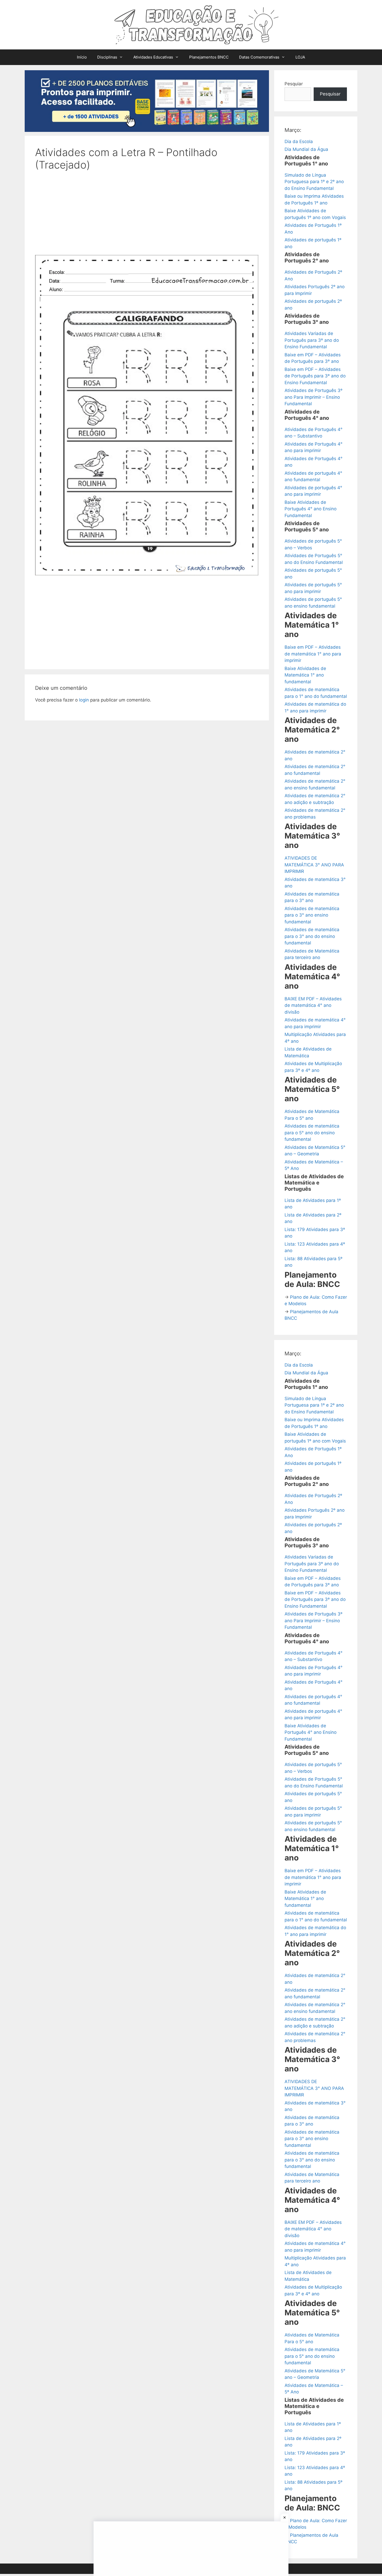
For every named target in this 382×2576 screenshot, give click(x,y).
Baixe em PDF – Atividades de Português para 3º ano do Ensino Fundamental (315, 376)
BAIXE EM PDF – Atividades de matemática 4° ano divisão (313, 1005)
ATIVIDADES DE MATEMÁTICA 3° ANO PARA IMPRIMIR (314, 865)
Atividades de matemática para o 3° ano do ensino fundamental (312, 936)
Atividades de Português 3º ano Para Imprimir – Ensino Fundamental (314, 397)
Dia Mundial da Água (306, 149)
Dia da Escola (299, 141)
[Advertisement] (147, 216)
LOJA (300, 57)
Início (82, 57)
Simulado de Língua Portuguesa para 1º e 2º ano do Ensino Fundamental (314, 182)
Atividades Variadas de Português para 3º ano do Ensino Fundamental (312, 340)
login (84, 700)
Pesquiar (294, 84)
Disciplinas (107, 57)
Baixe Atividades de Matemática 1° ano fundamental (305, 675)
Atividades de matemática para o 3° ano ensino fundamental (312, 915)
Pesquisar (330, 94)
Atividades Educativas (153, 57)
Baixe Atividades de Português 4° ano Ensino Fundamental (311, 509)
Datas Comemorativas (259, 57)
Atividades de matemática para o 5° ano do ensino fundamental (312, 1133)
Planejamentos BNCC (209, 57)
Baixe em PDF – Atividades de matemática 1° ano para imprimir (313, 654)
